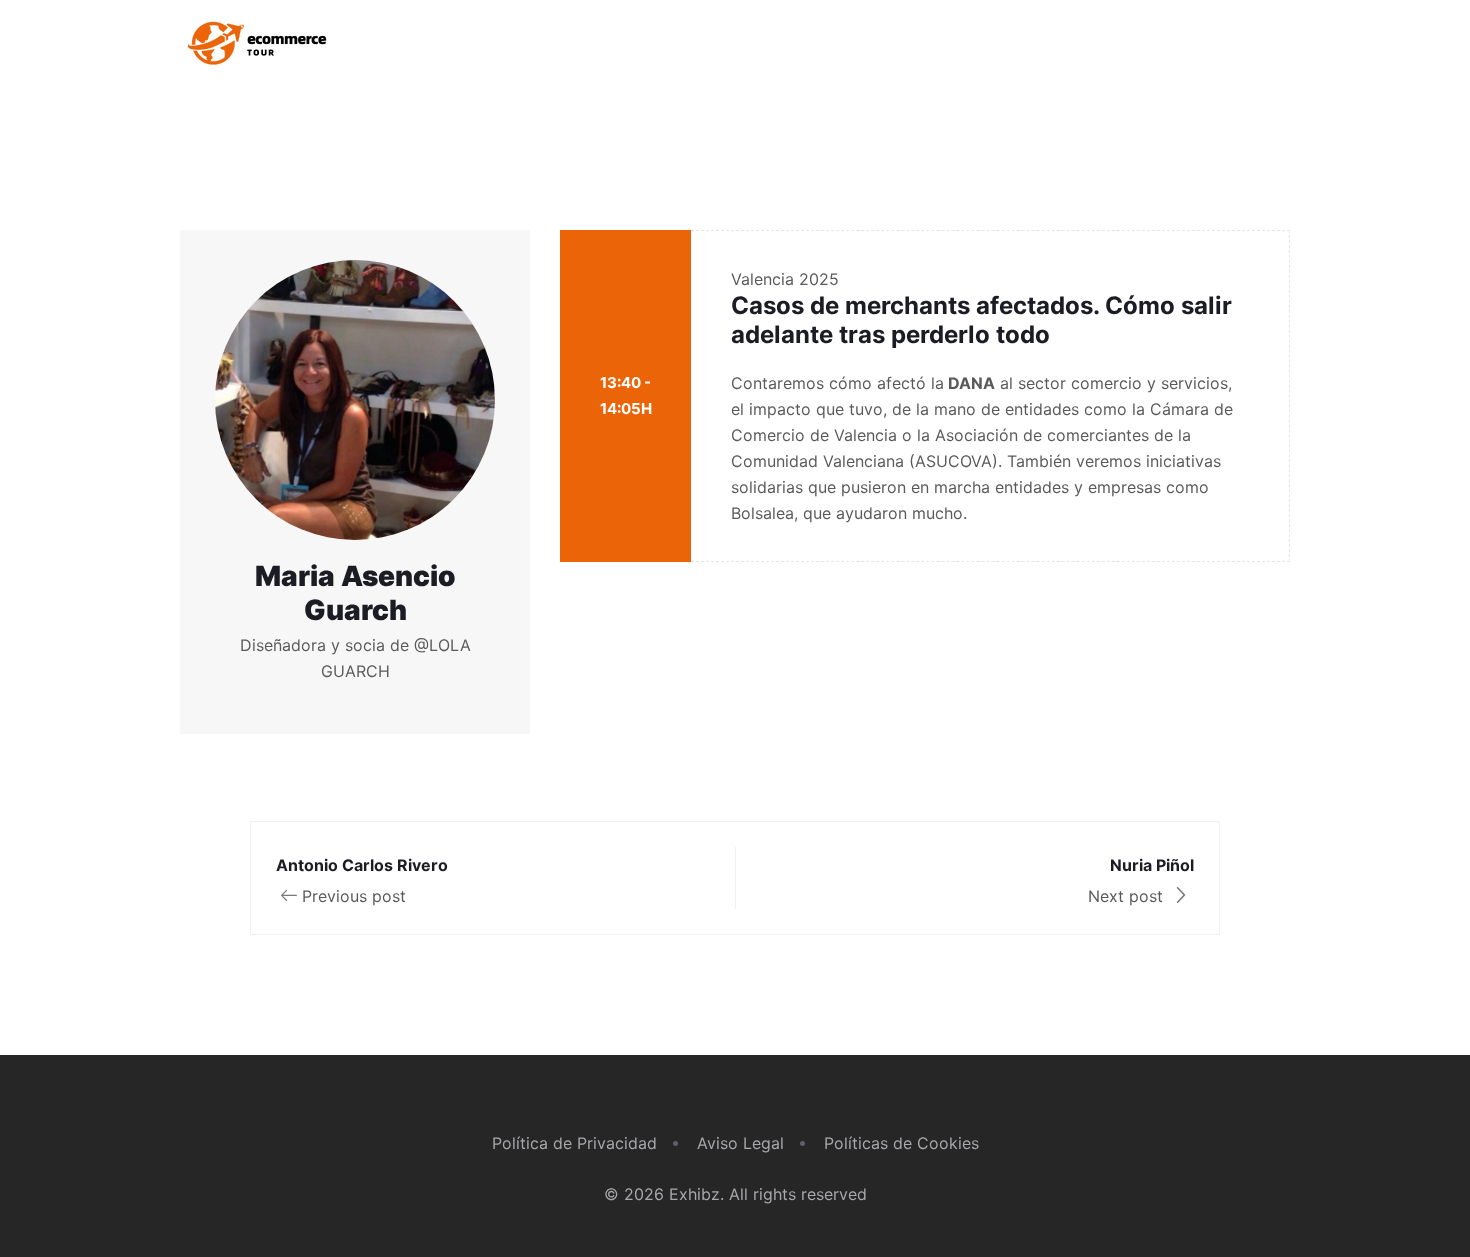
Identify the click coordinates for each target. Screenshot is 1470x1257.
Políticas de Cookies (901, 1143)
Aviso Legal (740, 1143)
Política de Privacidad (574, 1143)
